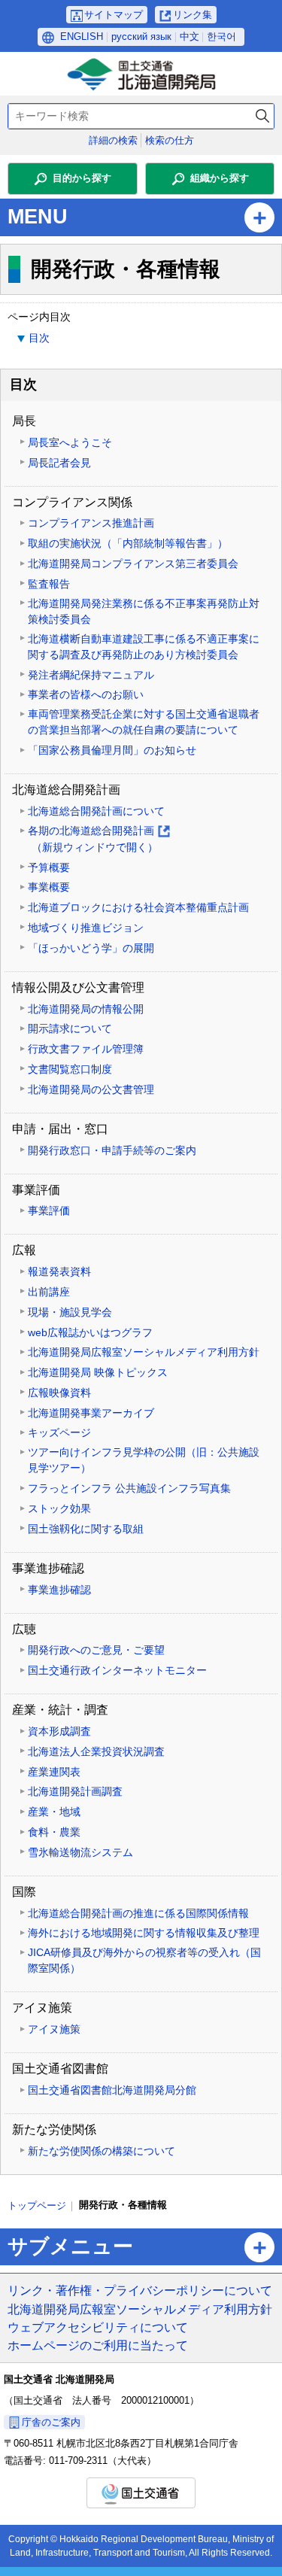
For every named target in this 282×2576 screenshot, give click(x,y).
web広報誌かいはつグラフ (90, 1332)
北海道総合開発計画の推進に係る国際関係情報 (138, 1913)
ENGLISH (82, 36)
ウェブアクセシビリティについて (98, 2327)
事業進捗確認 (59, 1590)
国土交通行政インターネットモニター (117, 1670)
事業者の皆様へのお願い (86, 694)
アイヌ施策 (54, 2029)
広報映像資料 (59, 1393)
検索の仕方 (170, 140)
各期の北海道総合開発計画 (98, 840)
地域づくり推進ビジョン (86, 928)
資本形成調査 (59, 1731)
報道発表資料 (59, 1271)
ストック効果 (59, 1508)
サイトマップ (114, 15)
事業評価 (49, 1211)
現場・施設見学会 (70, 1312)
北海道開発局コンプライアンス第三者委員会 (133, 563)
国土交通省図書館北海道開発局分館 (112, 2090)
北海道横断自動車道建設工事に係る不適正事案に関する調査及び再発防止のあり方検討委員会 (144, 647)
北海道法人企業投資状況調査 (96, 1751)
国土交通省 (141, 2493)
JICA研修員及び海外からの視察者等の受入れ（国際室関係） (144, 1960)
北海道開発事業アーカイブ (91, 1413)
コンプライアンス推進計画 (91, 523)
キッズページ (59, 1432)
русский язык (141, 36)
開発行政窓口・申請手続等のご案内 (112, 1150)
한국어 (221, 36)
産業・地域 (54, 1812)
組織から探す (220, 178)
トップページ (37, 2205)
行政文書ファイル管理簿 (86, 1049)
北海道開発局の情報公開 (86, 1009)
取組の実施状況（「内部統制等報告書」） (128, 543)
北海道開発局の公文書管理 (91, 1089)
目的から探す (82, 178)
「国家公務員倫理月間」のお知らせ (112, 750)
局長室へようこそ (70, 442)
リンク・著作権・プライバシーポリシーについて (140, 2290)
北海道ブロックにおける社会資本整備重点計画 (138, 907)
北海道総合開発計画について (96, 811)
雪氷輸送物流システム (80, 1852)
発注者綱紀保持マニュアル (91, 675)
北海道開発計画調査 (75, 1791)
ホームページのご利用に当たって (98, 2345)
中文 (190, 36)
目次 (39, 338)
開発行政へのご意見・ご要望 (96, 1650)
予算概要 (49, 867)
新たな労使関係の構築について (102, 2151)
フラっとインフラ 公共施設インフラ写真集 (129, 1488)
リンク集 (193, 15)
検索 (262, 116)
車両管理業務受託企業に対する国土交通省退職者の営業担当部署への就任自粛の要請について (144, 722)
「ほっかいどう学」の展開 (91, 948)
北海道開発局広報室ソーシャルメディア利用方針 (144, 1352)
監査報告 (49, 584)
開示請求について (70, 1028)
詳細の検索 (113, 140)
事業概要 (49, 887)
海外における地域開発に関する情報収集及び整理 (144, 1933)
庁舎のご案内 (51, 2422)
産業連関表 (54, 1772)
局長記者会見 (59, 463)
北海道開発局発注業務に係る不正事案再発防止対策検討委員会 (144, 611)
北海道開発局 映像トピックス (98, 1372)
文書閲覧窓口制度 (70, 1069)
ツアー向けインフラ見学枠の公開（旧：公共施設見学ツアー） (144, 1460)
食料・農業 (54, 1832)
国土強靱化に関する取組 (86, 1529)
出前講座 (49, 1292)
